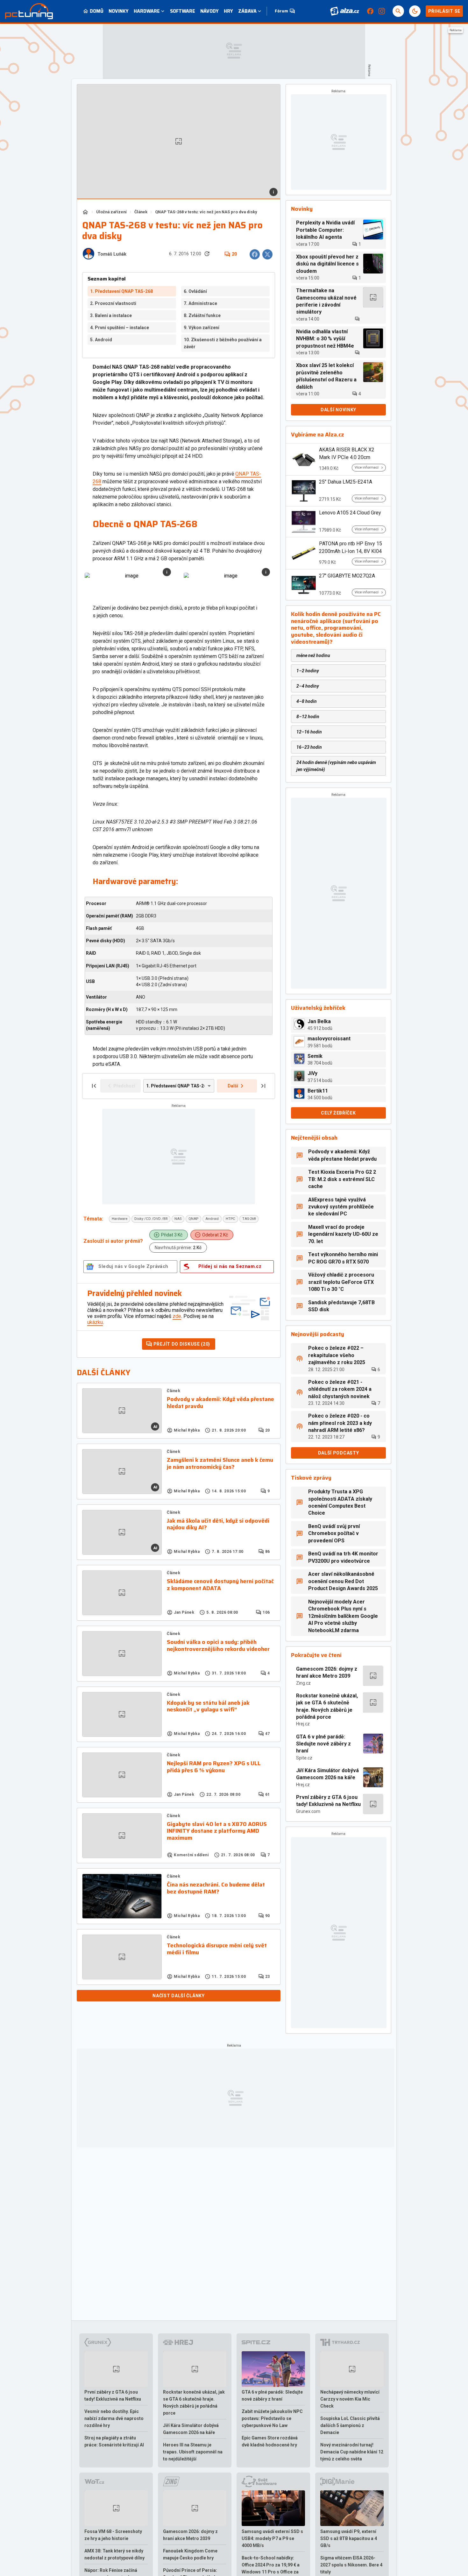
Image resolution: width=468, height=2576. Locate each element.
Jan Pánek (184, 1612)
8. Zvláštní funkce (202, 315)
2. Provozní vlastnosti (113, 303)
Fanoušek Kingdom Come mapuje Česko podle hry (190, 2554)
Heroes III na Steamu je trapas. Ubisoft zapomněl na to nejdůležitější (193, 2452)
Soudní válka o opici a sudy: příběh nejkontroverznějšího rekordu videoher (218, 1646)
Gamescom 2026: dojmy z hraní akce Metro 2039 (327, 1672)
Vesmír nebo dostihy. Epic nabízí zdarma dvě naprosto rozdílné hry (114, 2418)
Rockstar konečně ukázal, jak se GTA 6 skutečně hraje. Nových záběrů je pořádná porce (327, 1706)
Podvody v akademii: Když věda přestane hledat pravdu (220, 1403)
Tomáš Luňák (112, 254)
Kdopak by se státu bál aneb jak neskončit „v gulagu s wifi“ (208, 1706)
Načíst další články (178, 1996)
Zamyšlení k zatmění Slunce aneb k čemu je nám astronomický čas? (220, 1464)
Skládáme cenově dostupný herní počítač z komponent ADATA (220, 1585)
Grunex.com (308, 1811)
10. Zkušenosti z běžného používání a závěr (223, 343)
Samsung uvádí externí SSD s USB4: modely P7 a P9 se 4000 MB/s (272, 2538)
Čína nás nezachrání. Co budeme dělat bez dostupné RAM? (216, 1888)
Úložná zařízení (111, 212)
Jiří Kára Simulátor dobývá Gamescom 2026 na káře (327, 1774)
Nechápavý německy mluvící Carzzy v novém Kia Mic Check (350, 2399)
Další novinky (338, 410)
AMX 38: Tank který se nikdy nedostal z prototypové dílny (114, 2554)
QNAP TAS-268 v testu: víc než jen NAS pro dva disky (206, 212)
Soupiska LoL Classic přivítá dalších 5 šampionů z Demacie (350, 2425)
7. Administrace (200, 303)
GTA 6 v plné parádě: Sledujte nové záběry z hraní (323, 1744)
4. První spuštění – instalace (120, 328)
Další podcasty (339, 1453)
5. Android (101, 340)
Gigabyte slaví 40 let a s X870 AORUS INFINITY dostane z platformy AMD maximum (217, 1831)
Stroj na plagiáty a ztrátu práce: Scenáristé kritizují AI (114, 2441)
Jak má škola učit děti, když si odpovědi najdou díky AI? (218, 1524)
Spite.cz (304, 1758)
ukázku (95, 1322)
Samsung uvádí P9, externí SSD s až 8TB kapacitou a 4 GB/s (349, 2538)
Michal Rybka (187, 1430)
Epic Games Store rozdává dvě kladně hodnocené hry (270, 2441)
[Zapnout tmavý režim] (415, 11)
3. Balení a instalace (111, 315)
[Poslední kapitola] (263, 1086)
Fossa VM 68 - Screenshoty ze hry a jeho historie (113, 2535)
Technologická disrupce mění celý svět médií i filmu (217, 1949)
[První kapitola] (94, 1086)
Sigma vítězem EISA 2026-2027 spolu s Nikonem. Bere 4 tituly (351, 2565)
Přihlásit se (444, 11)
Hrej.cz (303, 1724)
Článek (141, 212)
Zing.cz (303, 1683)
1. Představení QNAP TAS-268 (121, 291)
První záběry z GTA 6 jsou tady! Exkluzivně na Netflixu (328, 1801)
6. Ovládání (195, 291)
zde (177, 1316)
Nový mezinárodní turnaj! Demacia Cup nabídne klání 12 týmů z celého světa (352, 2452)
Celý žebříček (338, 1113)
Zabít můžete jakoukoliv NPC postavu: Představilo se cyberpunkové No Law (272, 2418)
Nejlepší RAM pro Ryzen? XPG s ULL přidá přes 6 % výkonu (214, 1767)
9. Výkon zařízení (202, 328)
